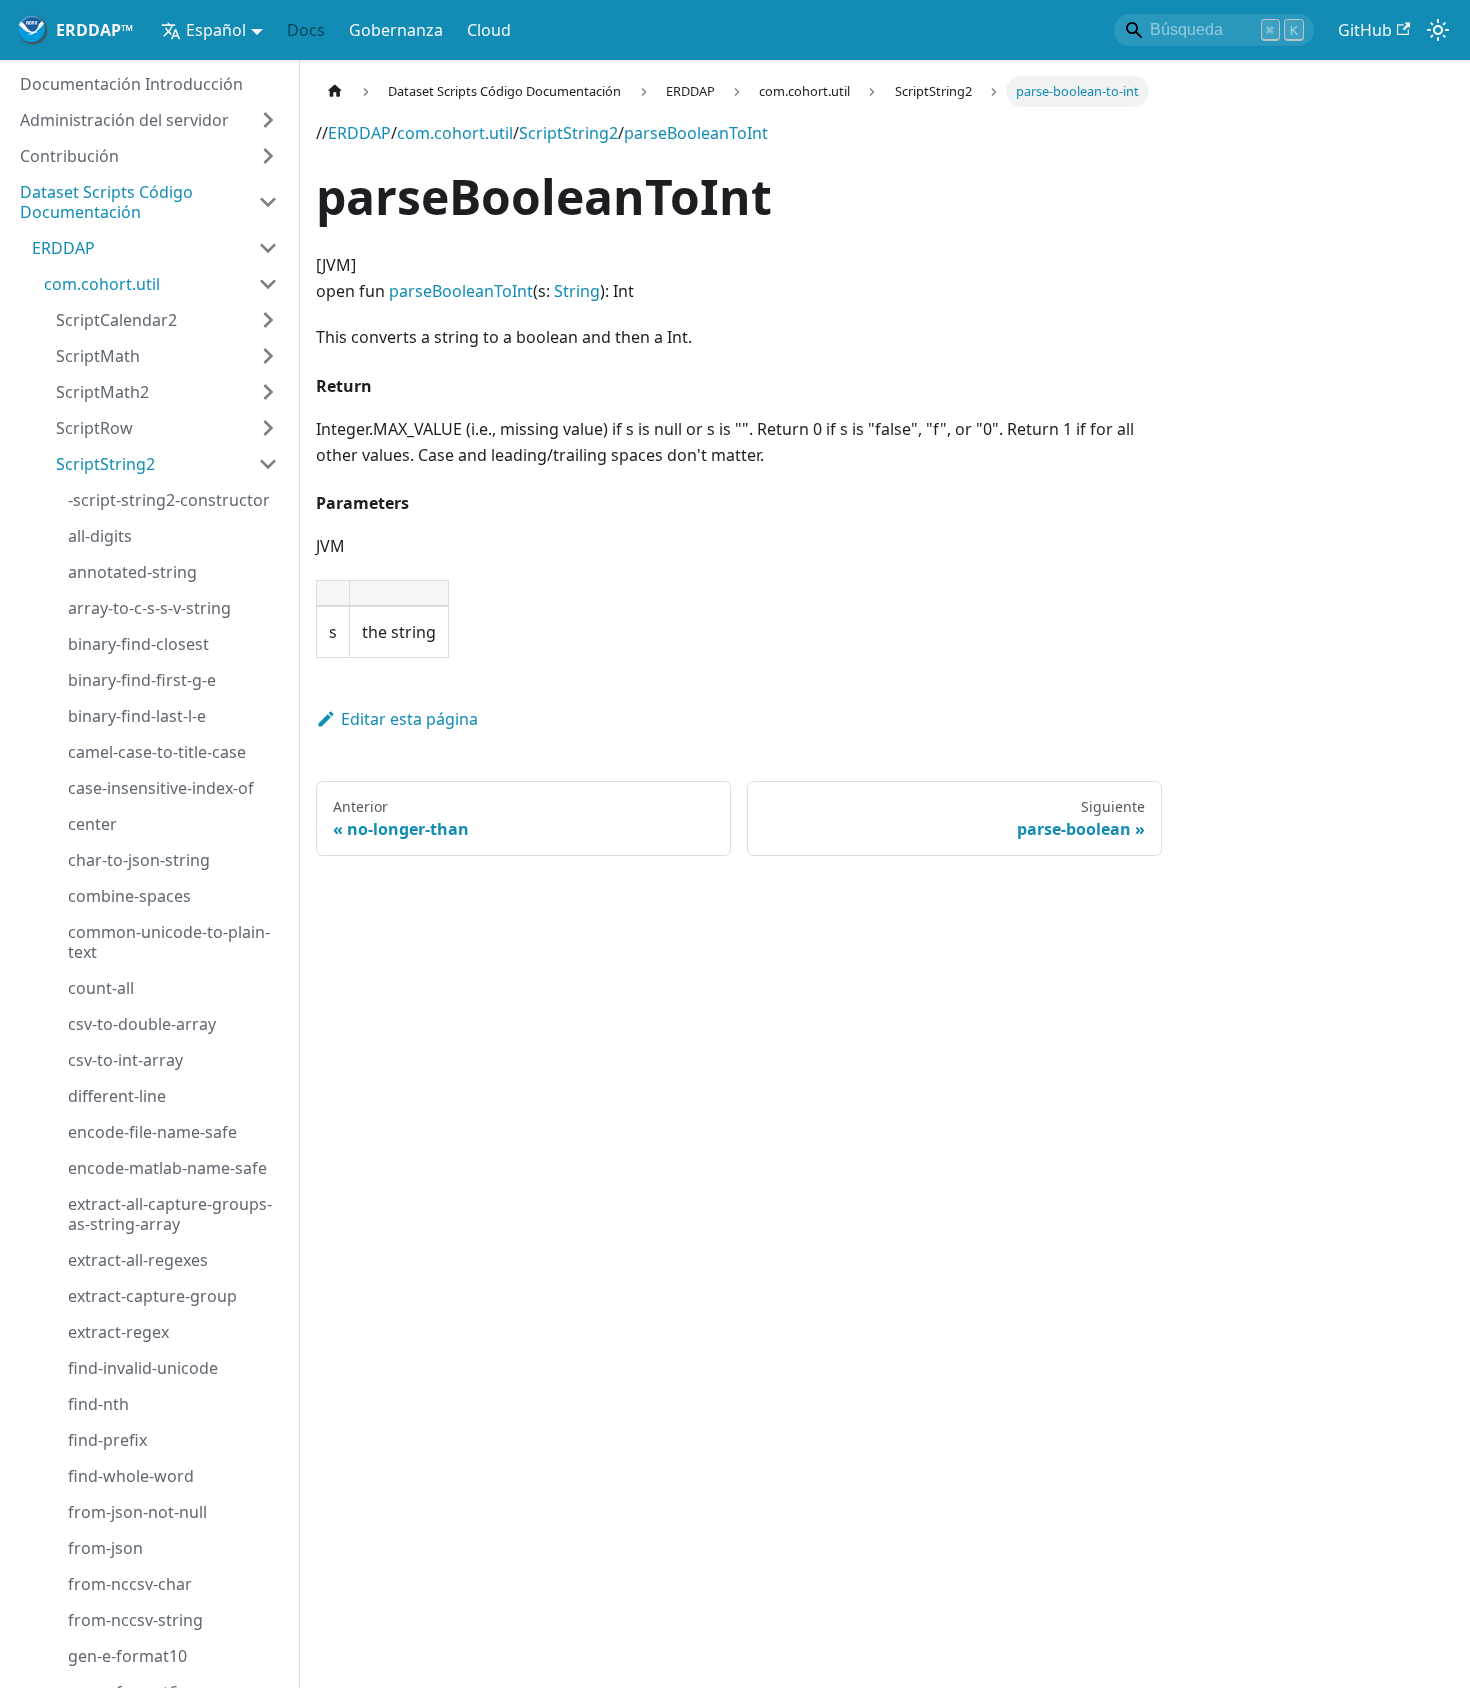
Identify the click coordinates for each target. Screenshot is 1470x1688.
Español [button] (216, 30)
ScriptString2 (568, 133)
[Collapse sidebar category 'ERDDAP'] (268, 248)
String (577, 291)
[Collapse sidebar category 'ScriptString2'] (268, 464)
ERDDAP (359, 133)
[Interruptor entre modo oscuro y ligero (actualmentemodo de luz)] (1438, 30)
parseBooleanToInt (696, 133)
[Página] (335, 91)
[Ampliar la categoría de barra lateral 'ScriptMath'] (268, 356)
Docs (306, 30)
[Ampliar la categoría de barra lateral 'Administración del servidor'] (268, 120)
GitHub (1365, 30)
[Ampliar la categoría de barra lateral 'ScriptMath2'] (268, 392)
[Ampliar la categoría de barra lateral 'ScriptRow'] (268, 428)
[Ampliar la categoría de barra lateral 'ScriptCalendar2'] (268, 320)
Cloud (489, 30)
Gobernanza (396, 30)
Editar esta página (409, 719)
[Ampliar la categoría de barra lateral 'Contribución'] (268, 156)
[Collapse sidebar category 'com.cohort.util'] (268, 284)
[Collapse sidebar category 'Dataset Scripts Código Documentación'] (268, 202)
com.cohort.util (455, 133)
